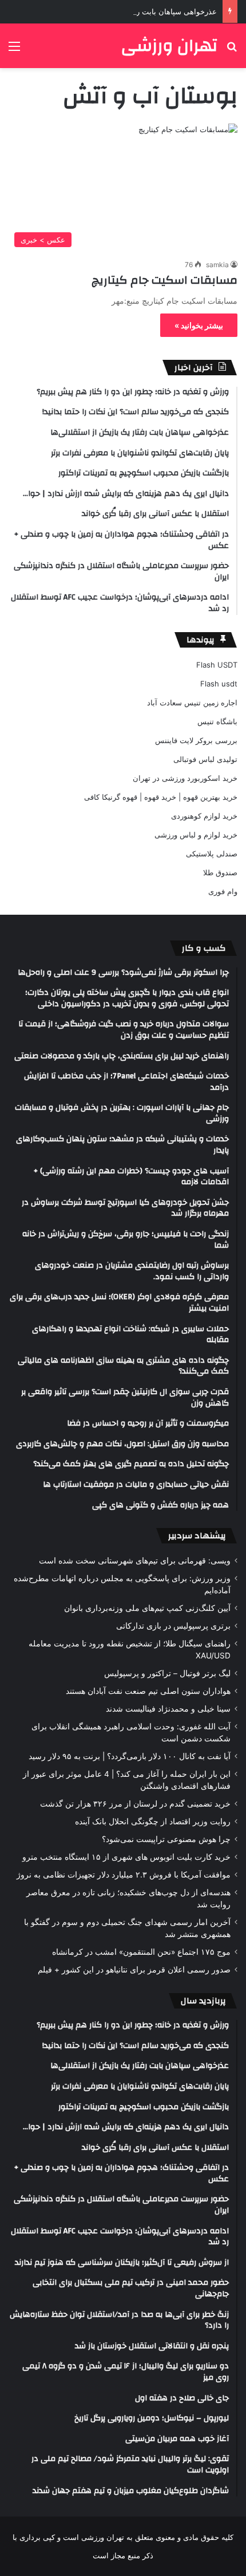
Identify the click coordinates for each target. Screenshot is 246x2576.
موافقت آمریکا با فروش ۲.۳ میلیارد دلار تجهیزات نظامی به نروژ (124, 1875)
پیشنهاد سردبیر (197, 1536)
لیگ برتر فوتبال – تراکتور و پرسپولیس (167, 1673)
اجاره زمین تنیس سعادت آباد (192, 702)
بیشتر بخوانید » (199, 325)
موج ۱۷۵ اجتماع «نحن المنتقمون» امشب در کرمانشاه (141, 1952)
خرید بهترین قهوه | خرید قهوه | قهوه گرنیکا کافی (161, 797)
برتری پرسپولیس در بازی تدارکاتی (173, 1626)
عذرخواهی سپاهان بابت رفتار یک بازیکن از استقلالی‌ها (132, 11)
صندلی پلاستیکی (212, 854)
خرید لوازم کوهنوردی (204, 816)
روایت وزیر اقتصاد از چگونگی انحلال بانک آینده (153, 1821)
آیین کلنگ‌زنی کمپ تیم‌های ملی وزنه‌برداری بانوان (147, 1608)
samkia (217, 265)
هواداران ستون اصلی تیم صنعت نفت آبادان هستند (148, 1691)
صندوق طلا (220, 872)
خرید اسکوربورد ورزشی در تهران (185, 778)
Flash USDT (217, 665)
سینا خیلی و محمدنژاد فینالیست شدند (168, 1709)
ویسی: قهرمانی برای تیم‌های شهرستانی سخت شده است (135, 1561)
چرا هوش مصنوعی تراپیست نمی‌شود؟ (166, 1839)
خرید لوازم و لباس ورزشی (196, 835)
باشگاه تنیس (217, 721)
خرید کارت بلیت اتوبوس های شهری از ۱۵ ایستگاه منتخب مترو (126, 1857)
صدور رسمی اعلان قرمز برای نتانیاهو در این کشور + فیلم (134, 1970)
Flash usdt (219, 684)
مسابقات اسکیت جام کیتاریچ (164, 280)
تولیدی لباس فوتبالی (205, 759)
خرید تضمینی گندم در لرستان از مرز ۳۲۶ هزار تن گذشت (135, 1804)
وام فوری (223, 891)
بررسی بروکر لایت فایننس (196, 740)
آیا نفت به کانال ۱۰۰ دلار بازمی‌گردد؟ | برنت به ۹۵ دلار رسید (130, 1756)
